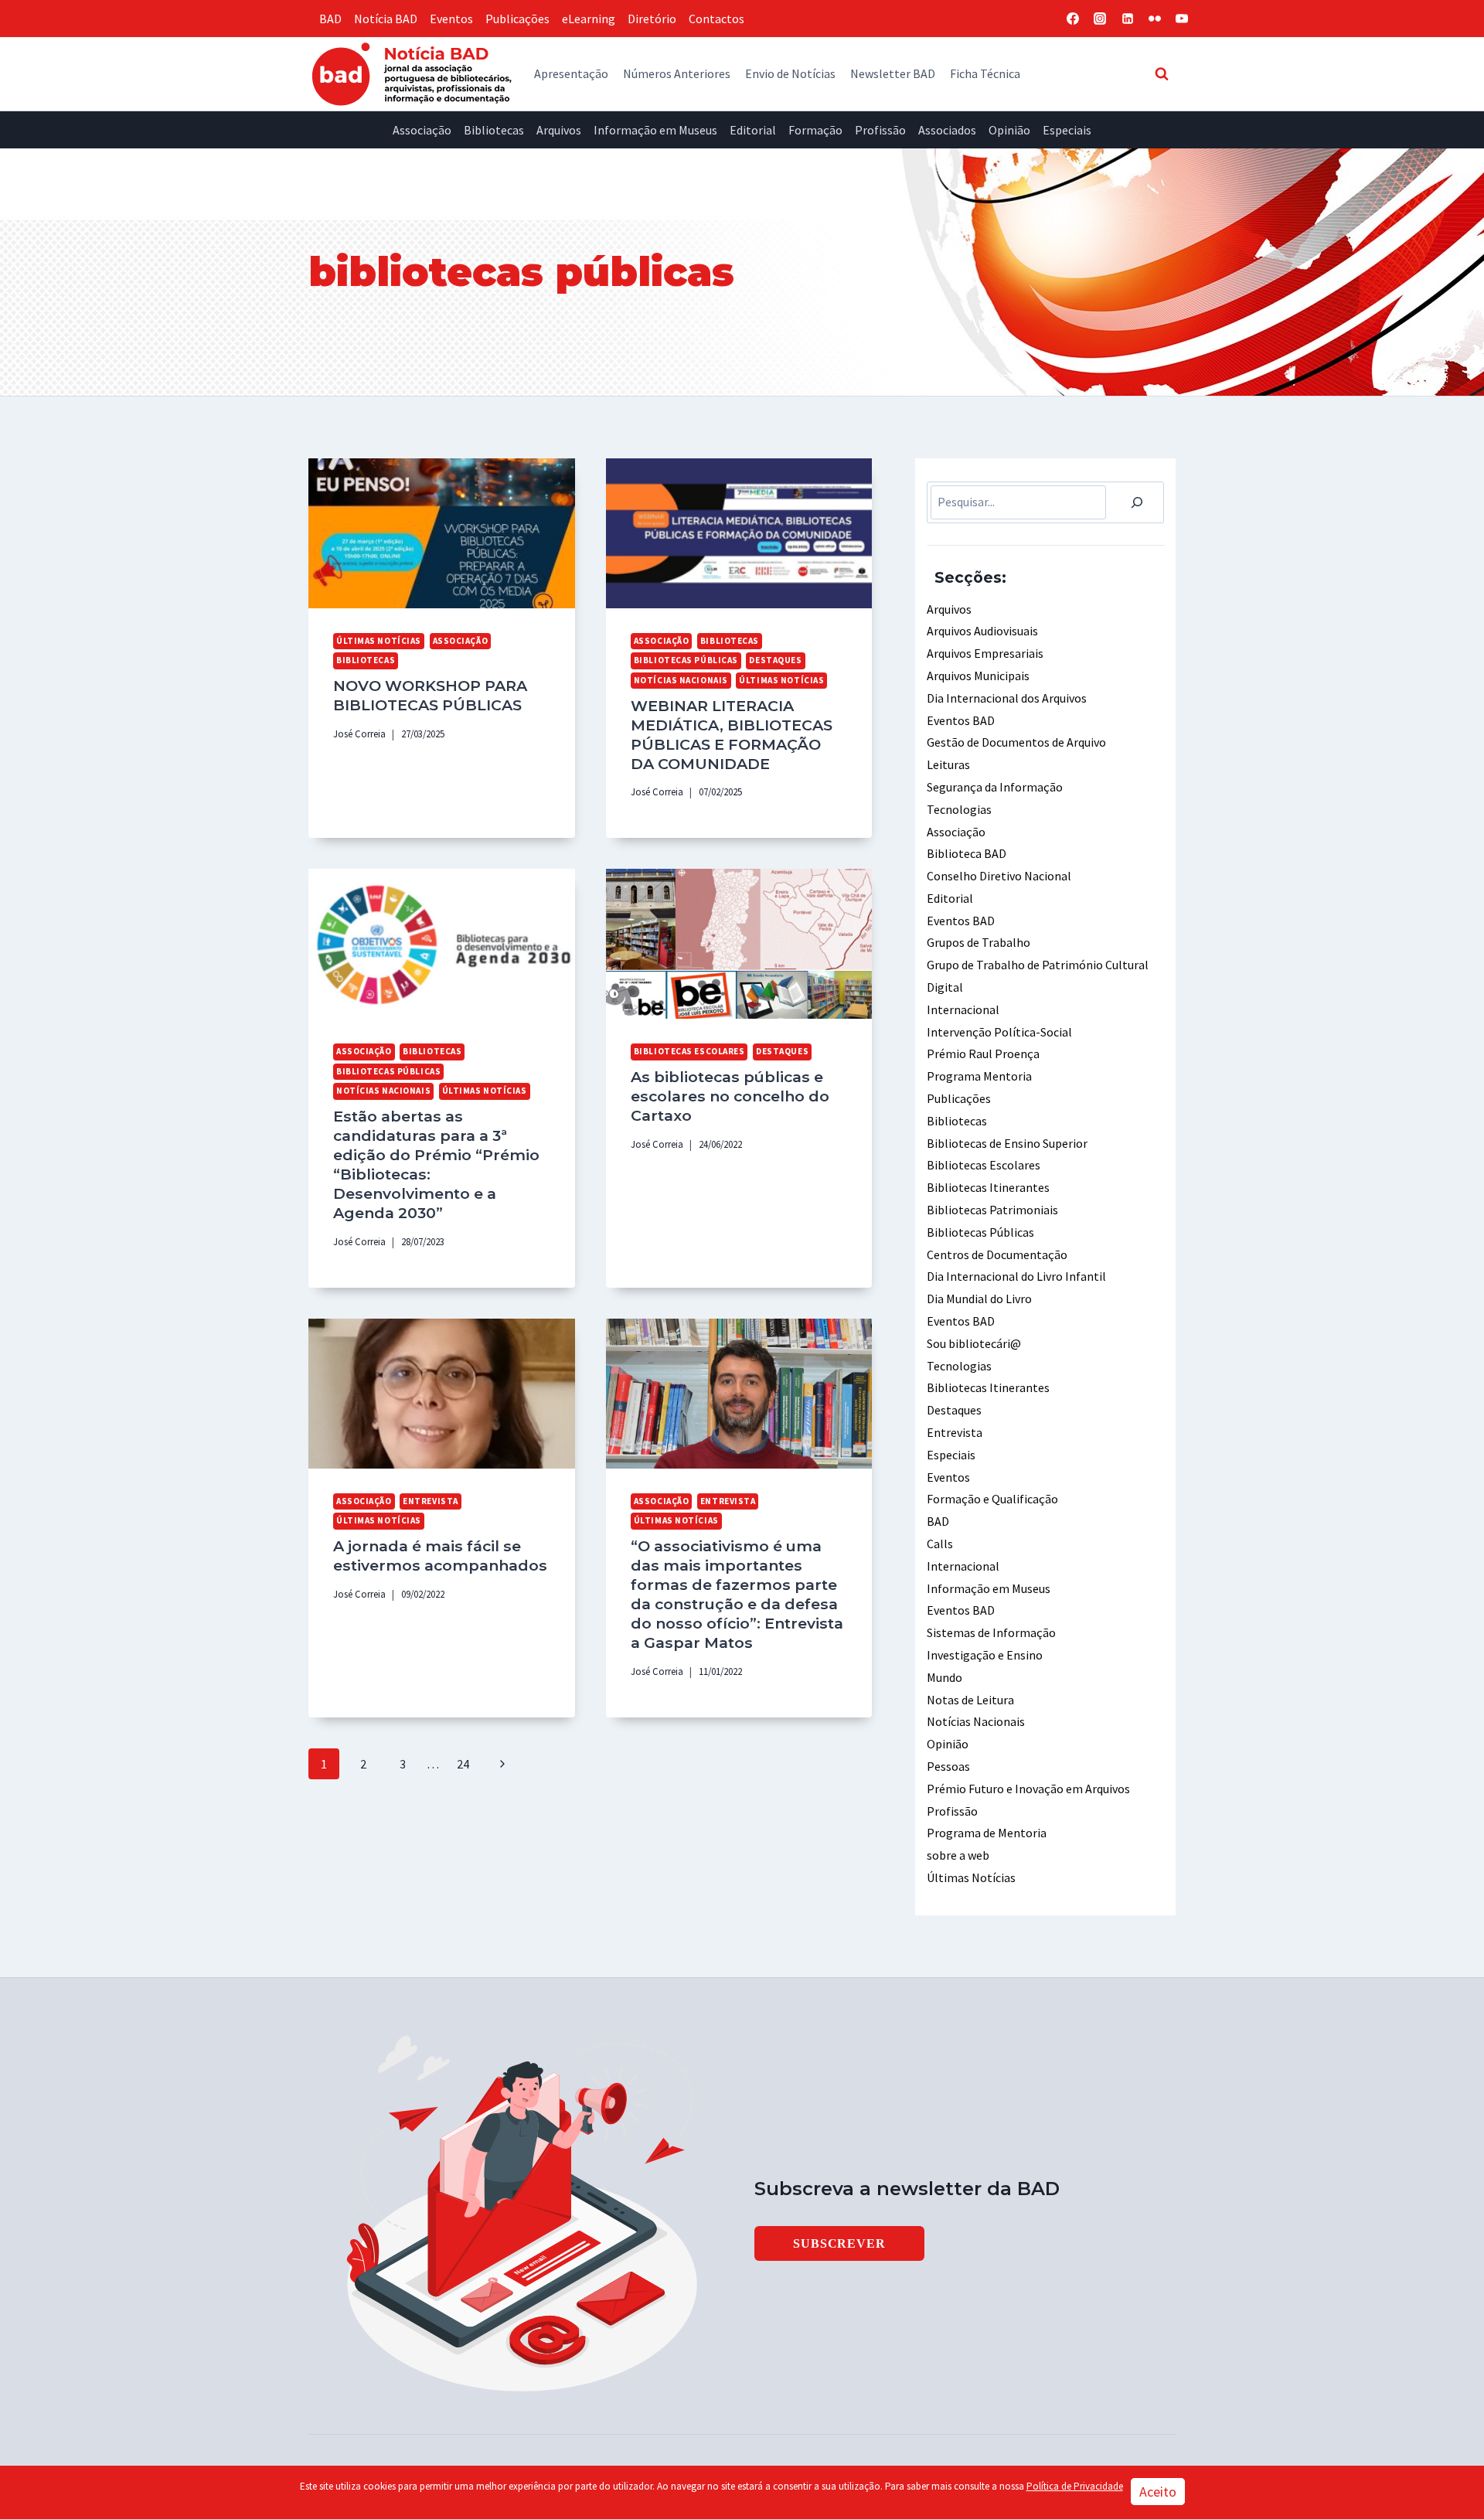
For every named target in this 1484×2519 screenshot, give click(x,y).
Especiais (1067, 130)
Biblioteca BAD (967, 853)
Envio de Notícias (790, 73)
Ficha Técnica (985, 73)
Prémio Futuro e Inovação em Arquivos (1028, 1789)
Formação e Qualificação (992, 1499)
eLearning (589, 19)
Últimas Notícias (379, 641)
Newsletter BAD (893, 73)
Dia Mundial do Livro (979, 1299)
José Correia (359, 734)
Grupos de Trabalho (979, 942)
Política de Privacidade (1075, 2486)
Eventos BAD (961, 720)
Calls (940, 1544)
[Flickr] (1155, 19)
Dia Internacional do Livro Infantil (1016, 1276)
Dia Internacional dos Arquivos (1007, 698)
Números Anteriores (677, 73)
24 (463, 1764)
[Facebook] (1073, 19)
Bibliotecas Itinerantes (988, 1187)
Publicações (517, 19)
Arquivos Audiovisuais (982, 631)
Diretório (652, 19)
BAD (330, 19)
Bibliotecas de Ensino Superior (1007, 1143)
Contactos (716, 19)
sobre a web (958, 1855)
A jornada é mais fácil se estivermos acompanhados (440, 1556)
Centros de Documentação (997, 1254)
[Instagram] (1100, 19)
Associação (422, 130)
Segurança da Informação (995, 787)
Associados (947, 130)
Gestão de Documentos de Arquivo (1016, 742)
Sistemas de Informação (991, 1632)
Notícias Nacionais (681, 680)
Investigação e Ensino (985, 1655)
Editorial (753, 130)
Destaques (775, 660)
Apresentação (571, 73)
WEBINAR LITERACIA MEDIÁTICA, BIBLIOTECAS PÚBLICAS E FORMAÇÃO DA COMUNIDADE (732, 735)
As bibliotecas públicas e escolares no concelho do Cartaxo (730, 1096)
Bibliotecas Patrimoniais (992, 1210)
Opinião (1009, 130)
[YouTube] (1182, 19)
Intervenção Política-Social (999, 1032)
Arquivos (559, 130)
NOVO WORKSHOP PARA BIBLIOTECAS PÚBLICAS (430, 695)
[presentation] (442, 533)
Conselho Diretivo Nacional (999, 876)
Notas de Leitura (970, 1700)
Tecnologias (959, 809)
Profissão (880, 130)
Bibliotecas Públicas (686, 660)
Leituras (948, 764)
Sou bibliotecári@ (974, 1343)
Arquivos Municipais (978, 676)
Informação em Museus (655, 130)
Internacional (963, 1009)
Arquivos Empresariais (985, 653)
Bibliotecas (494, 130)
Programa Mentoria (979, 1076)
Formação (815, 130)
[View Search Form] (1162, 73)
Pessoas (948, 1766)
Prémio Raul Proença (983, 1054)
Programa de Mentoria (987, 1833)
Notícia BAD (386, 19)
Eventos (451, 19)
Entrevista (431, 1501)
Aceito (1158, 2492)
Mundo (945, 1677)
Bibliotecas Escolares (689, 1051)
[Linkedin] (1128, 19)
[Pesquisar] (1137, 502)
